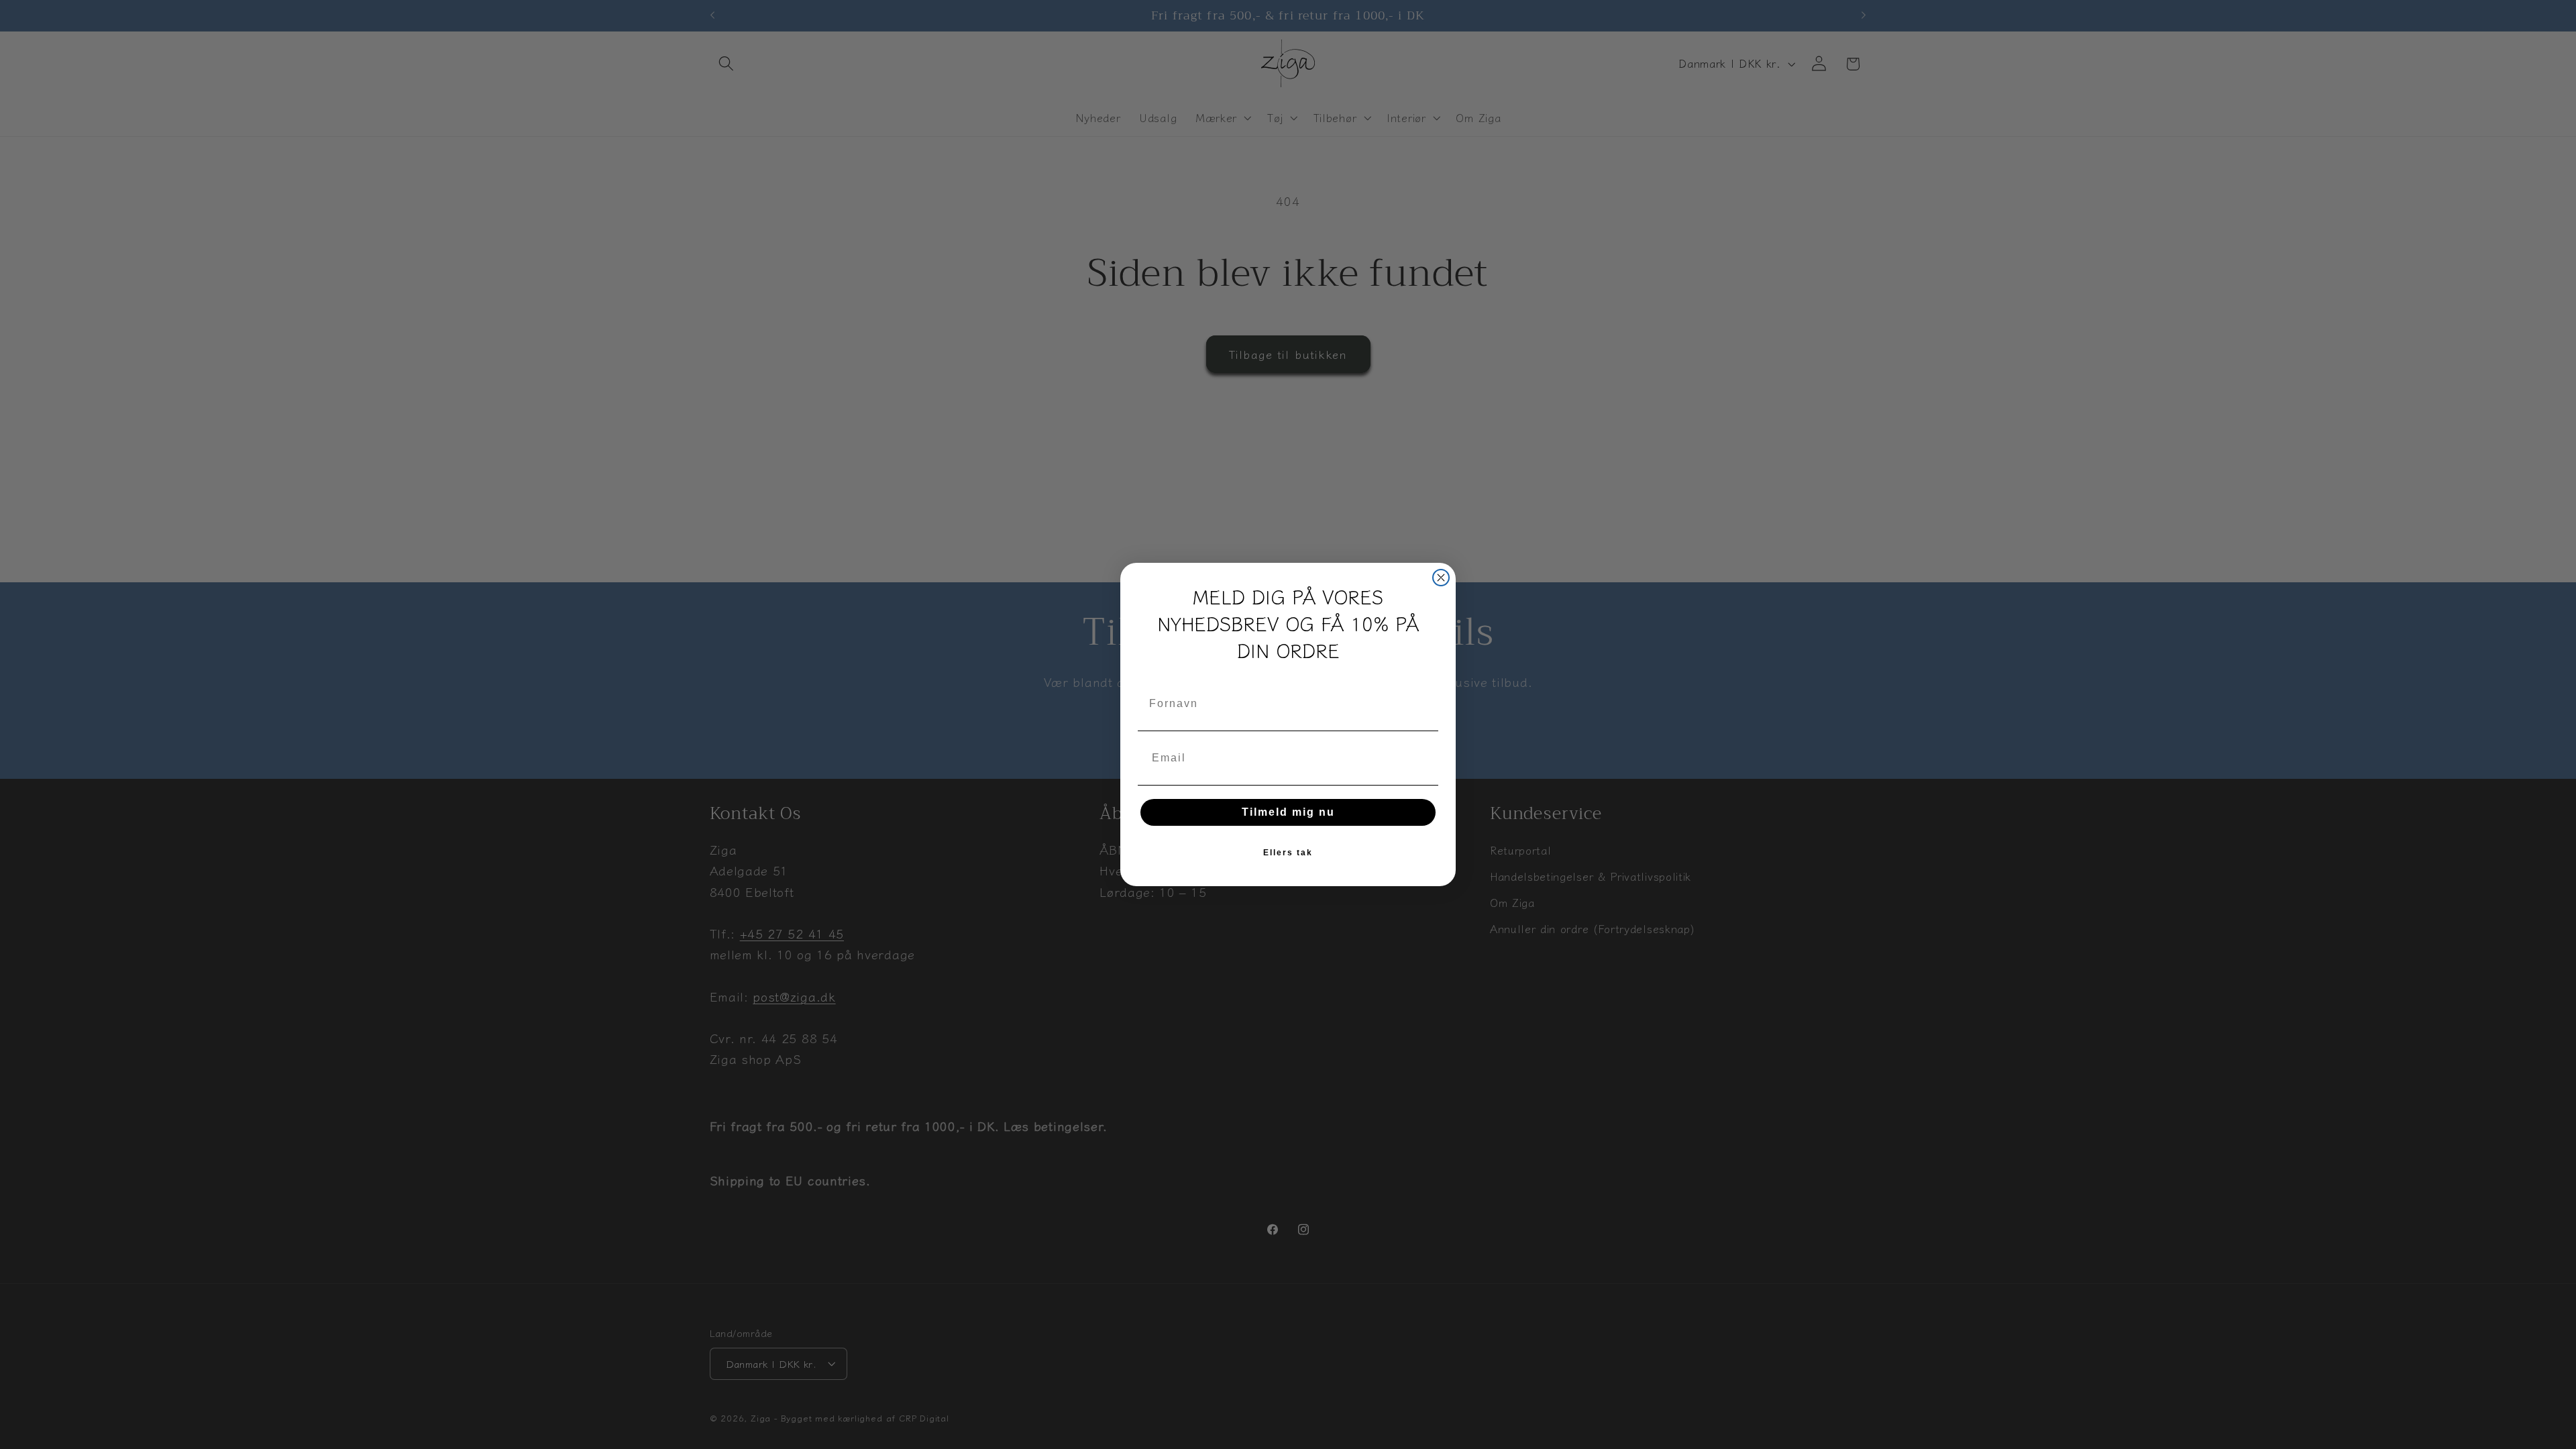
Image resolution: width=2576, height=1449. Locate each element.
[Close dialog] (1441, 578)
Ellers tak (1288, 853)
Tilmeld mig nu (1288, 812)
